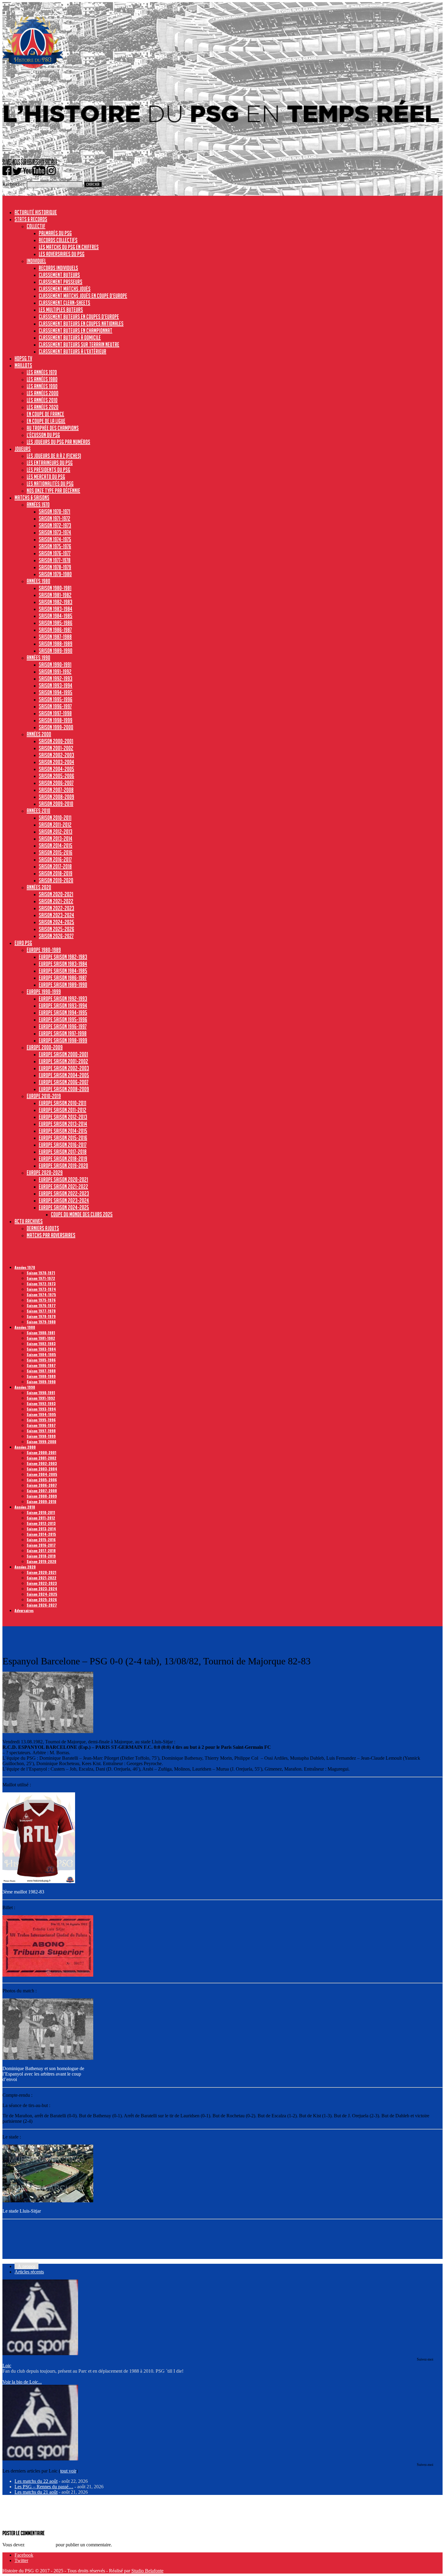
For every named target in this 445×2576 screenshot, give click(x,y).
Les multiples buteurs (61, 310)
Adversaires (24, 1610)
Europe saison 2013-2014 (63, 1124)
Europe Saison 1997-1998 (63, 1033)
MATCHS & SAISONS (32, 497)
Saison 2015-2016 (56, 852)
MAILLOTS (23, 365)
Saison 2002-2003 (56, 755)
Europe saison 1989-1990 (63, 985)
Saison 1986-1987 (55, 630)
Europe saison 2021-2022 (63, 1186)
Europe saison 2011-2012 (63, 1110)
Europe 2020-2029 (45, 1172)
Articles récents (29, 2272)
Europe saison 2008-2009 (64, 1089)
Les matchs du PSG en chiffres (69, 247)
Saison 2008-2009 (56, 797)
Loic (7, 2366)
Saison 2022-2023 (56, 908)
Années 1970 (38, 504)
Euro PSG (23, 943)
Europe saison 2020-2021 (63, 1179)
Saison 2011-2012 (55, 824)
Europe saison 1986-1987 (63, 978)
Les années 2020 (43, 407)
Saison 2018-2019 (56, 873)
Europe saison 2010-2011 (63, 1103)
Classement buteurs (59, 275)
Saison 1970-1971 (54, 511)
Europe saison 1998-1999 (63, 1040)
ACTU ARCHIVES (29, 1221)
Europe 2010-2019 (44, 1096)
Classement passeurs (61, 282)
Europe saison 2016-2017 (63, 1145)
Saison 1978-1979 (55, 567)
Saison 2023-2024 (56, 915)
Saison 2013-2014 (56, 838)
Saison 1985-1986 (56, 623)
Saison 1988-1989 (56, 644)
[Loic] (40, 2353)
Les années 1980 (42, 379)
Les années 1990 (42, 386)
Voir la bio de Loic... (22, 2382)
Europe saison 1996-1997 (63, 1026)
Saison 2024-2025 (56, 922)
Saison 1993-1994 (56, 685)
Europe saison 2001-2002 (63, 1061)
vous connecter (40, 2545)
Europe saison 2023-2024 (64, 1200)
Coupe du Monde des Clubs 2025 (82, 1214)
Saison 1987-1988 (55, 637)
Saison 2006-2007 (56, 783)
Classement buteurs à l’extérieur (73, 351)
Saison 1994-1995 (56, 692)
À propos (26, 2266)
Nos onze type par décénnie (53, 490)
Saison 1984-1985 (56, 616)
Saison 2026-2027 (56, 936)
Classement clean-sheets (64, 303)
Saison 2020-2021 (56, 894)
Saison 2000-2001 (56, 741)
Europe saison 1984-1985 (63, 971)
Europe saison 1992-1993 (63, 998)
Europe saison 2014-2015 (63, 1131)
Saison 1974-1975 (55, 539)
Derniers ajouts (43, 1228)
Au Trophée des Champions (53, 428)
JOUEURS (23, 449)
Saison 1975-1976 (55, 546)
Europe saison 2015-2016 (63, 1138)
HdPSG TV (23, 358)
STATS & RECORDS (31, 219)
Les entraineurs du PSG (50, 463)
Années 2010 (38, 811)
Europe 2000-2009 (45, 1047)
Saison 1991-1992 (55, 671)
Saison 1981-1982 (55, 595)
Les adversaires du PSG (62, 254)
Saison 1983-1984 (56, 609)
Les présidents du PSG (48, 470)
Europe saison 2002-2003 (64, 1068)
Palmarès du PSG (55, 233)
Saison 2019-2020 (56, 880)
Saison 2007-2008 (56, 790)
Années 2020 (39, 887)
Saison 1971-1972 (54, 518)
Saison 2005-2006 (56, 776)
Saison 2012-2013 (56, 831)
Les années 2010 (42, 400)
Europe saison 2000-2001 (63, 1054)
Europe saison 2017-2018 (63, 1152)
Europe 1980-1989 (44, 950)
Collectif (36, 226)
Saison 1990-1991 (55, 664)
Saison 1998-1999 (56, 720)
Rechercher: (14, 184)
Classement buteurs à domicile (70, 337)
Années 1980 (38, 581)
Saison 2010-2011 (55, 818)
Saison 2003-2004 (56, 762)
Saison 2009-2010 (56, 804)
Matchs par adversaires (51, 1235)
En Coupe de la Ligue (46, 421)
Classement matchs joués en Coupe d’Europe (83, 296)
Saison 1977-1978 (55, 560)
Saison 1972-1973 (55, 525)
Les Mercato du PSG (46, 477)
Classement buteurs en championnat (76, 330)
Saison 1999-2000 (56, 727)
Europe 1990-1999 (44, 991)
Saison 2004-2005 (56, 769)
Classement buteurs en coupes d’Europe (79, 316)
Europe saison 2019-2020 (63, 1165)
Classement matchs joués (65, 289)
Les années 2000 (43, 393)
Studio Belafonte (147, 2571)
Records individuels (58, 268)
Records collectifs (58, 240)
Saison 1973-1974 (55, 532)
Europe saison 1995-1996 (63, 1019)
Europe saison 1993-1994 (63, 1005)
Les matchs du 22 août (36, 2481)
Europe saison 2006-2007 (64, 1082)
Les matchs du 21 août (36, 2492)
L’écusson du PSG (43, 435)
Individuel (36, 261)
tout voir (68, 2471)
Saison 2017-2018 (55, 866)
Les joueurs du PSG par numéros (58, 442)
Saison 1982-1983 (56, 602)
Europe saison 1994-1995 (63, 1012)
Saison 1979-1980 (55, 574)
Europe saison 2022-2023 (64, 1193)
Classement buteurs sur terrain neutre (79, 344)
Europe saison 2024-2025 (64, 1207)
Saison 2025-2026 (56, 929)
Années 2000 (39, 734)
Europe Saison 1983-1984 (63, 964)
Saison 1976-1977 (55, 553)
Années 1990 (38, 657)
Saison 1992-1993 (56, 678)
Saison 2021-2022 (56, 901)
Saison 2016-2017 (55, 859)
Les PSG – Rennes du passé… (44, 2487)
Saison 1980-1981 (55, 588)
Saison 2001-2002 (56, 748)
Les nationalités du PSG (50, 483)
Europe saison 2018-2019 (63, 1159)
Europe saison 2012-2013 (63, 1117)
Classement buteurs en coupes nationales (81, 323)
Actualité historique (36, 212)
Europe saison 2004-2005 (64, 1075)
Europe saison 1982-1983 (63, 957)
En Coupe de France (45, 414)
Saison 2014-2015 (56, 845)
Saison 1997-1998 (55, 713)
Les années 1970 (42, 372)
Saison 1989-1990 (56, 651)
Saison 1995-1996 (56, 699)
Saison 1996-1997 (55, 706)
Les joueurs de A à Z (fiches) (54, 456)
